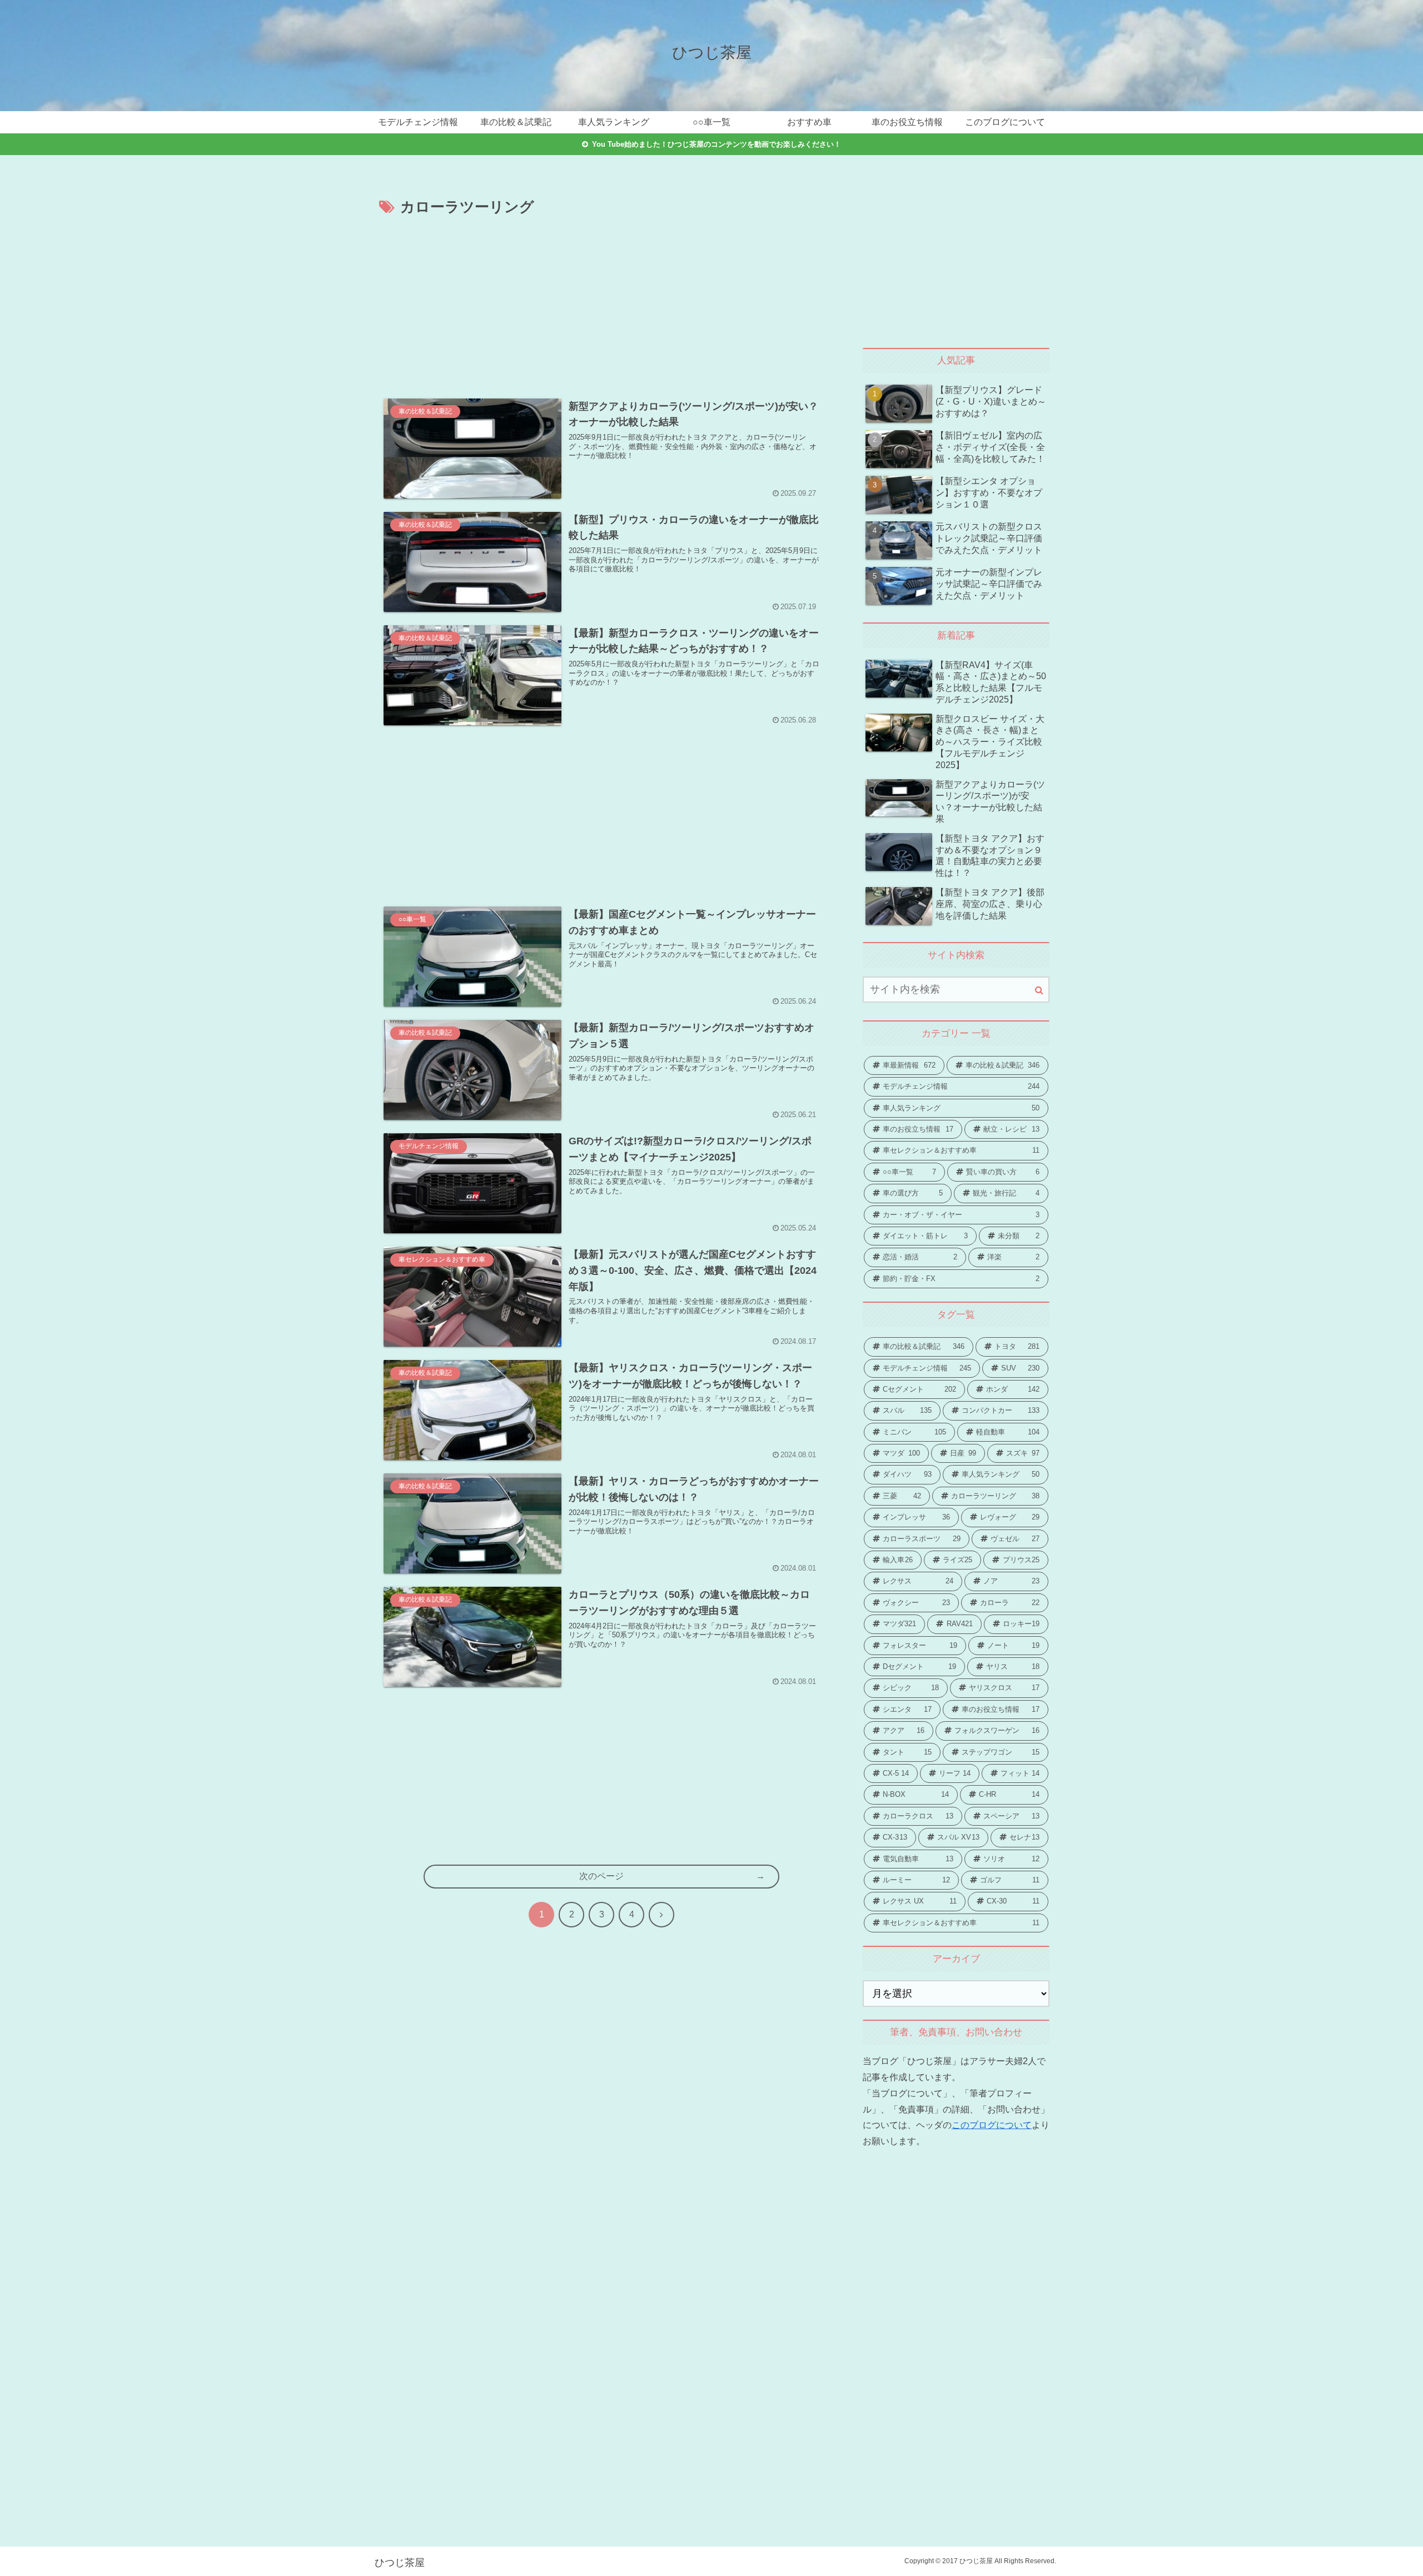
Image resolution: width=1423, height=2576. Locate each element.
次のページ (601, 1876)
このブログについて (992, 2125)
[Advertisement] (601, 303)
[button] (1039, 990)
